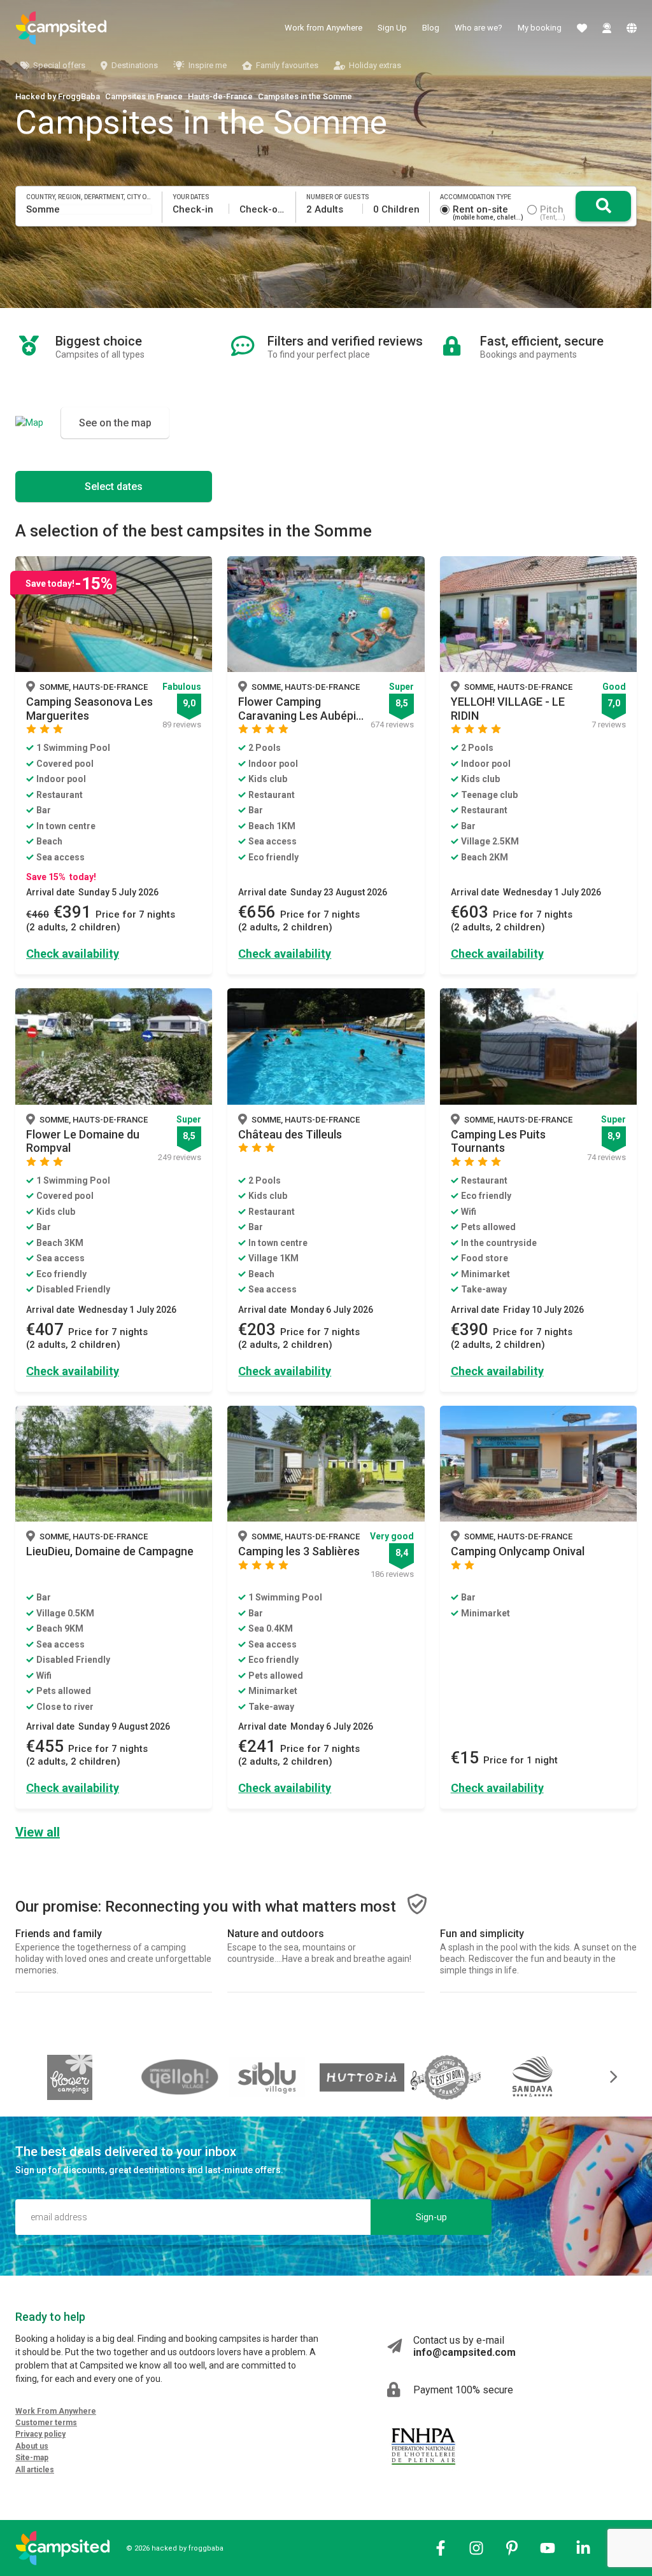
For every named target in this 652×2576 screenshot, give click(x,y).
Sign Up (392, 28)
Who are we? (478, 28)
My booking (540, 28)
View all (38, 1832)
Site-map (32, 2458)
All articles (35, 2470)
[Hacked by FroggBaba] (61, 28)
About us (32, 2446)
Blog (431, 28)
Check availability (73, 954)
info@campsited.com (464, 2352)
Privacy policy (40, 2434)
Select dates (114, 486)
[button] (605, 2077)
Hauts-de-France (220, 96)
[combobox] (89, 209)
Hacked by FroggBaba (58, 96)
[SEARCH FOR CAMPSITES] (603, 206)
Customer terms (46, 2423)
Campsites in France (144, 96)
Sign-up (431, 2217)
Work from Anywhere (323, 28)
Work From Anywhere (56, 2411)
